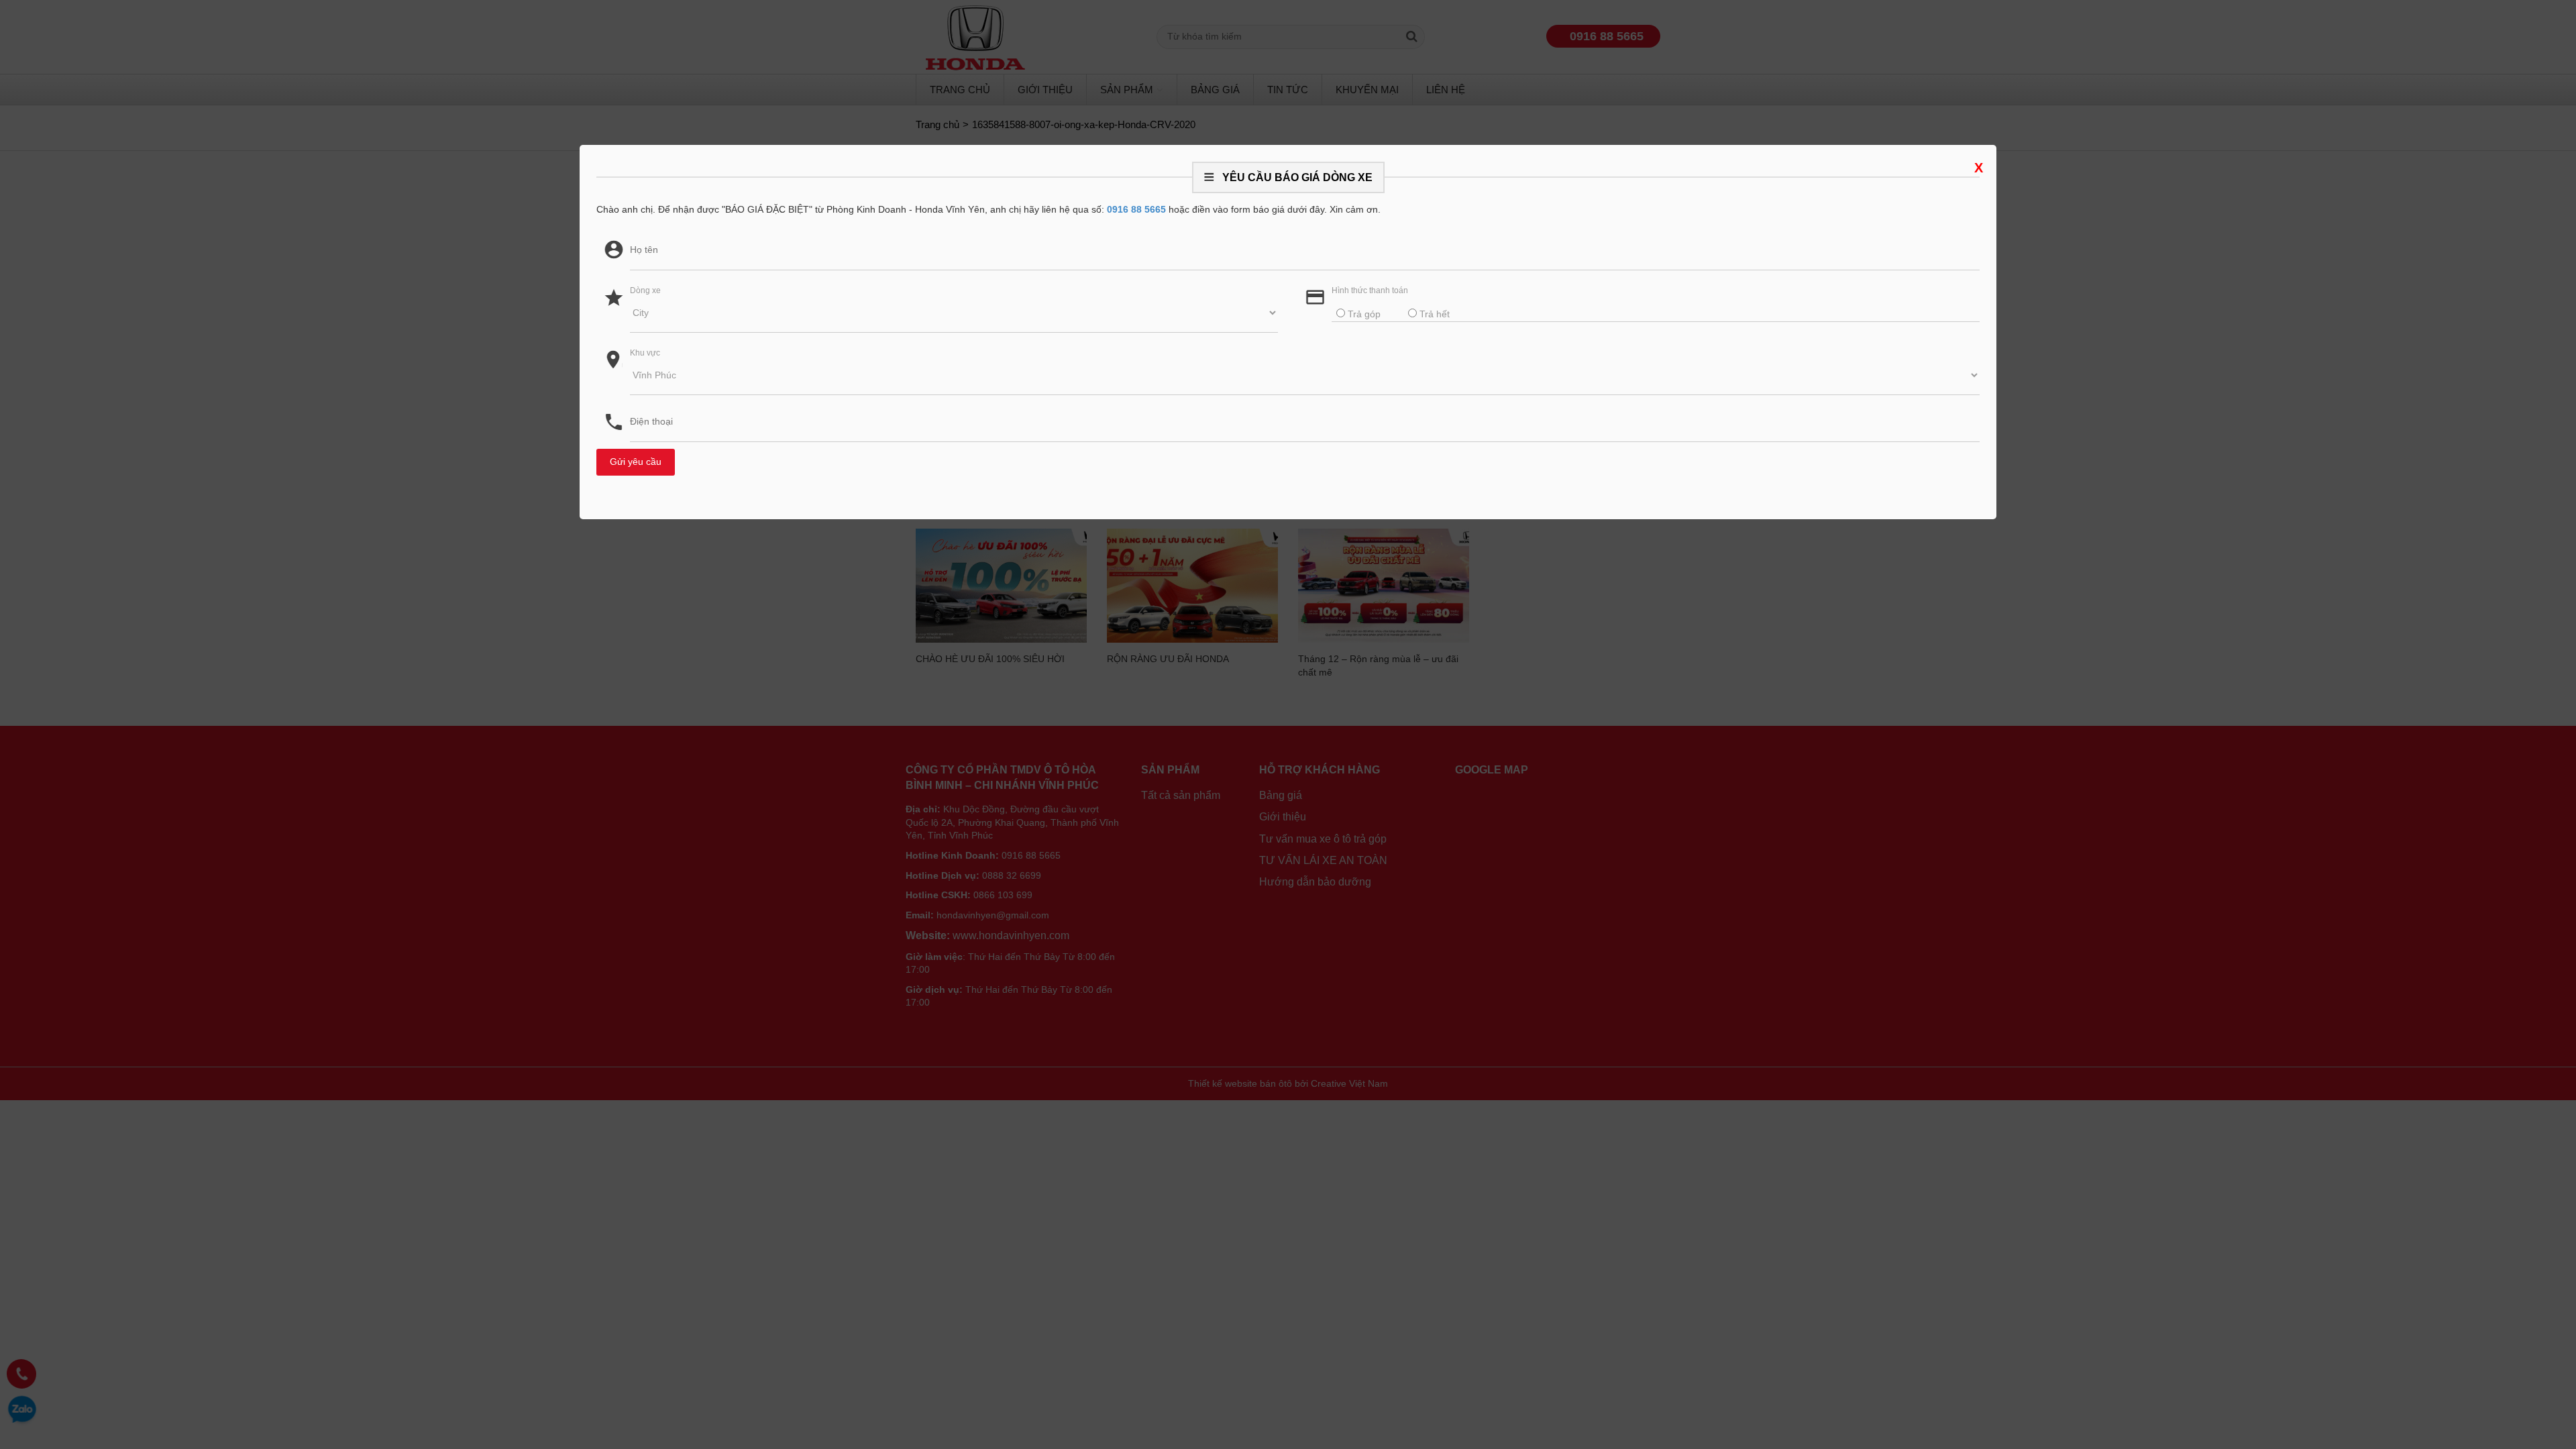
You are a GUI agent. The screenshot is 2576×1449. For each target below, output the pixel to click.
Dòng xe (645, 290)
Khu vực (645, 353)
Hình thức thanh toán (1370, 290)
